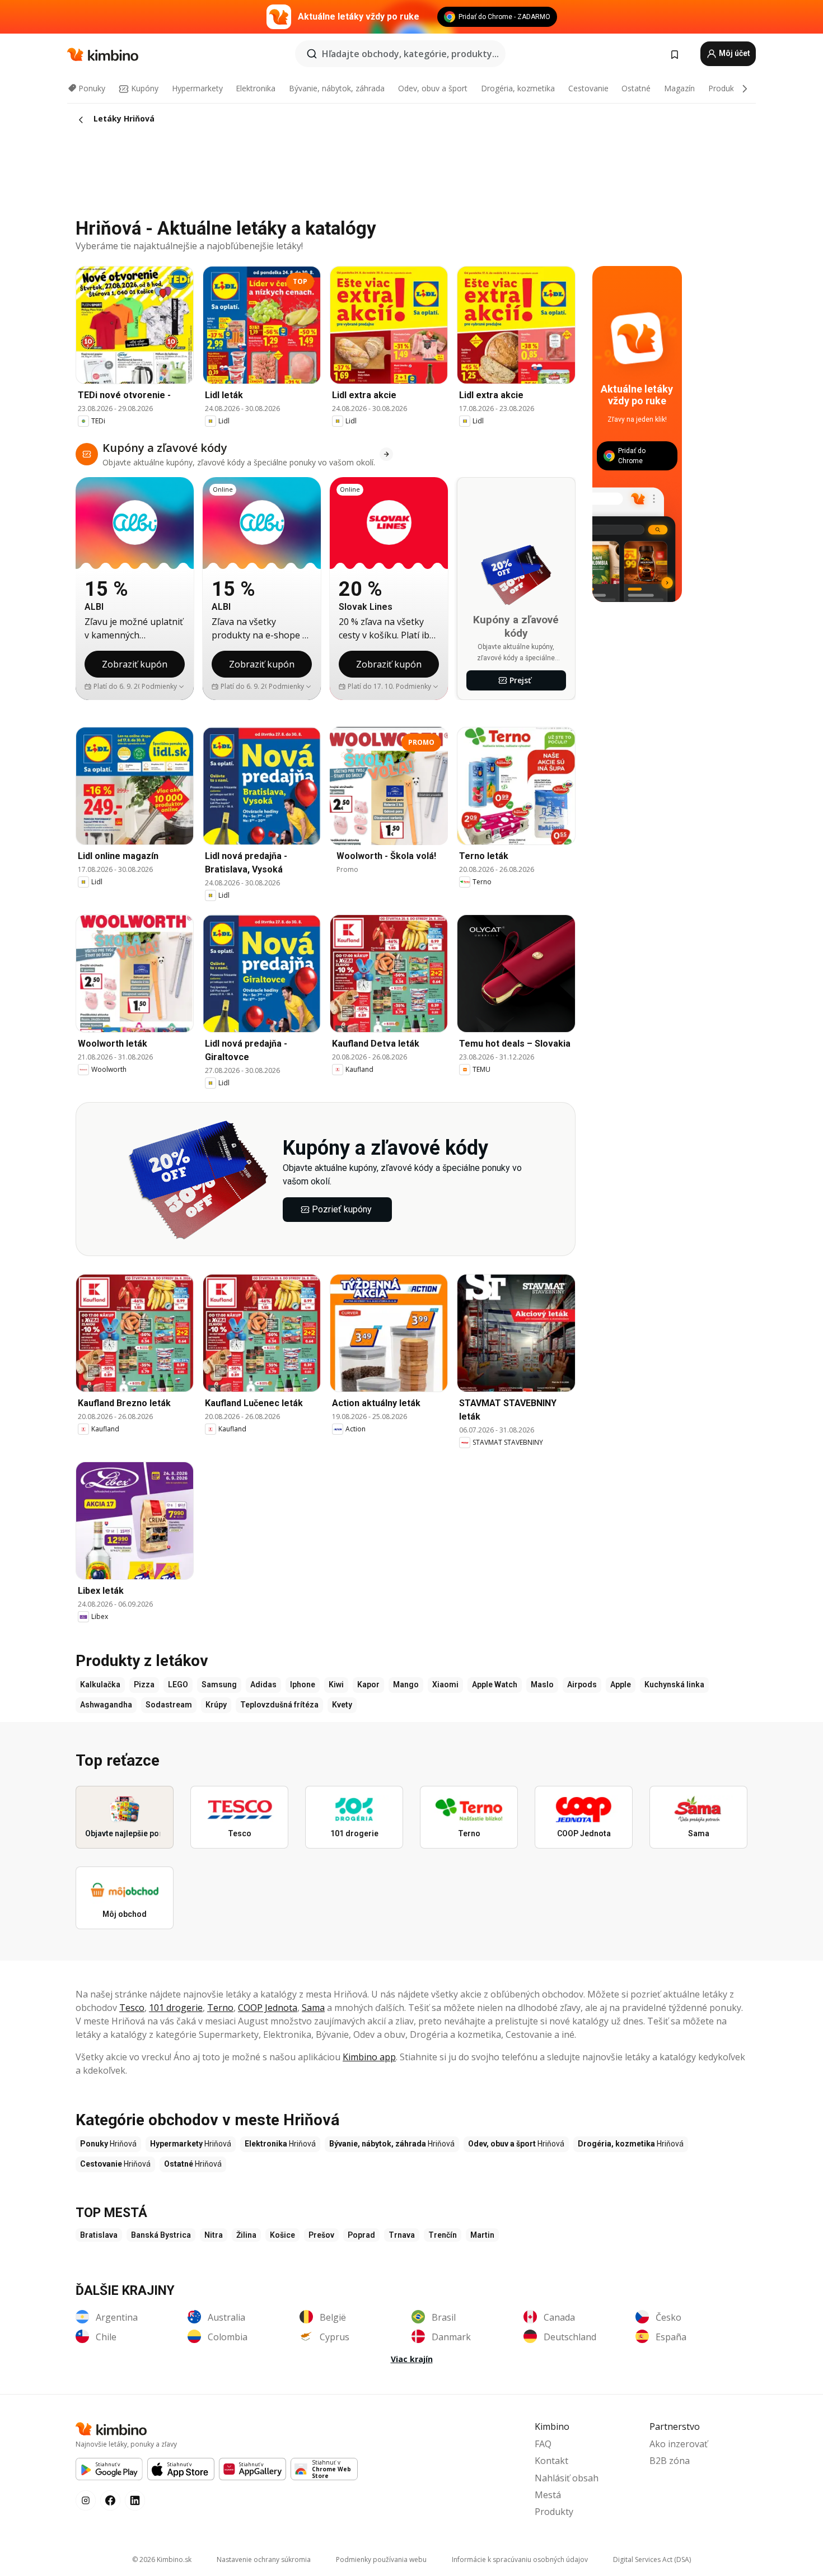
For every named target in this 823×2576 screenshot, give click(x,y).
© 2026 (162, 2559)
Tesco (132, 2008)
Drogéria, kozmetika (518, 88)
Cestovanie (588, 88)
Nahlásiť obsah (567, 2478)
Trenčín (443, 2235)
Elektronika (256, 88)
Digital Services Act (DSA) (652, 2559)
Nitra (214, 2235)
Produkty (724, 88)
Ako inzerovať (679, 2444)
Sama (313, 2008)
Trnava (402, 2235)
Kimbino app (369, 2057)
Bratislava (99, 2235)
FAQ (543, 2444)
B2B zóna (670, 2461)
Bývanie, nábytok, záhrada (337, 88)
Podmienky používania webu (381, 2559)
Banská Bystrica (161, 2235)
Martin (482, 2235)
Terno (220, 2008)
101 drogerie (176, 2008)
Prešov (321, 2235)
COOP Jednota (268, 2008)
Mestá (548, 2495)
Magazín (679, 88)
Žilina (246, 2235)
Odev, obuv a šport (433, 88)
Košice (282, 2235)
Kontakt (551, 2461)
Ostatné (636, 88)
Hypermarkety (197, 88)
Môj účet (734, 53)
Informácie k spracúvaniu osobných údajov (520, 2559)
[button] (163, 687)
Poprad (361, 2235)
